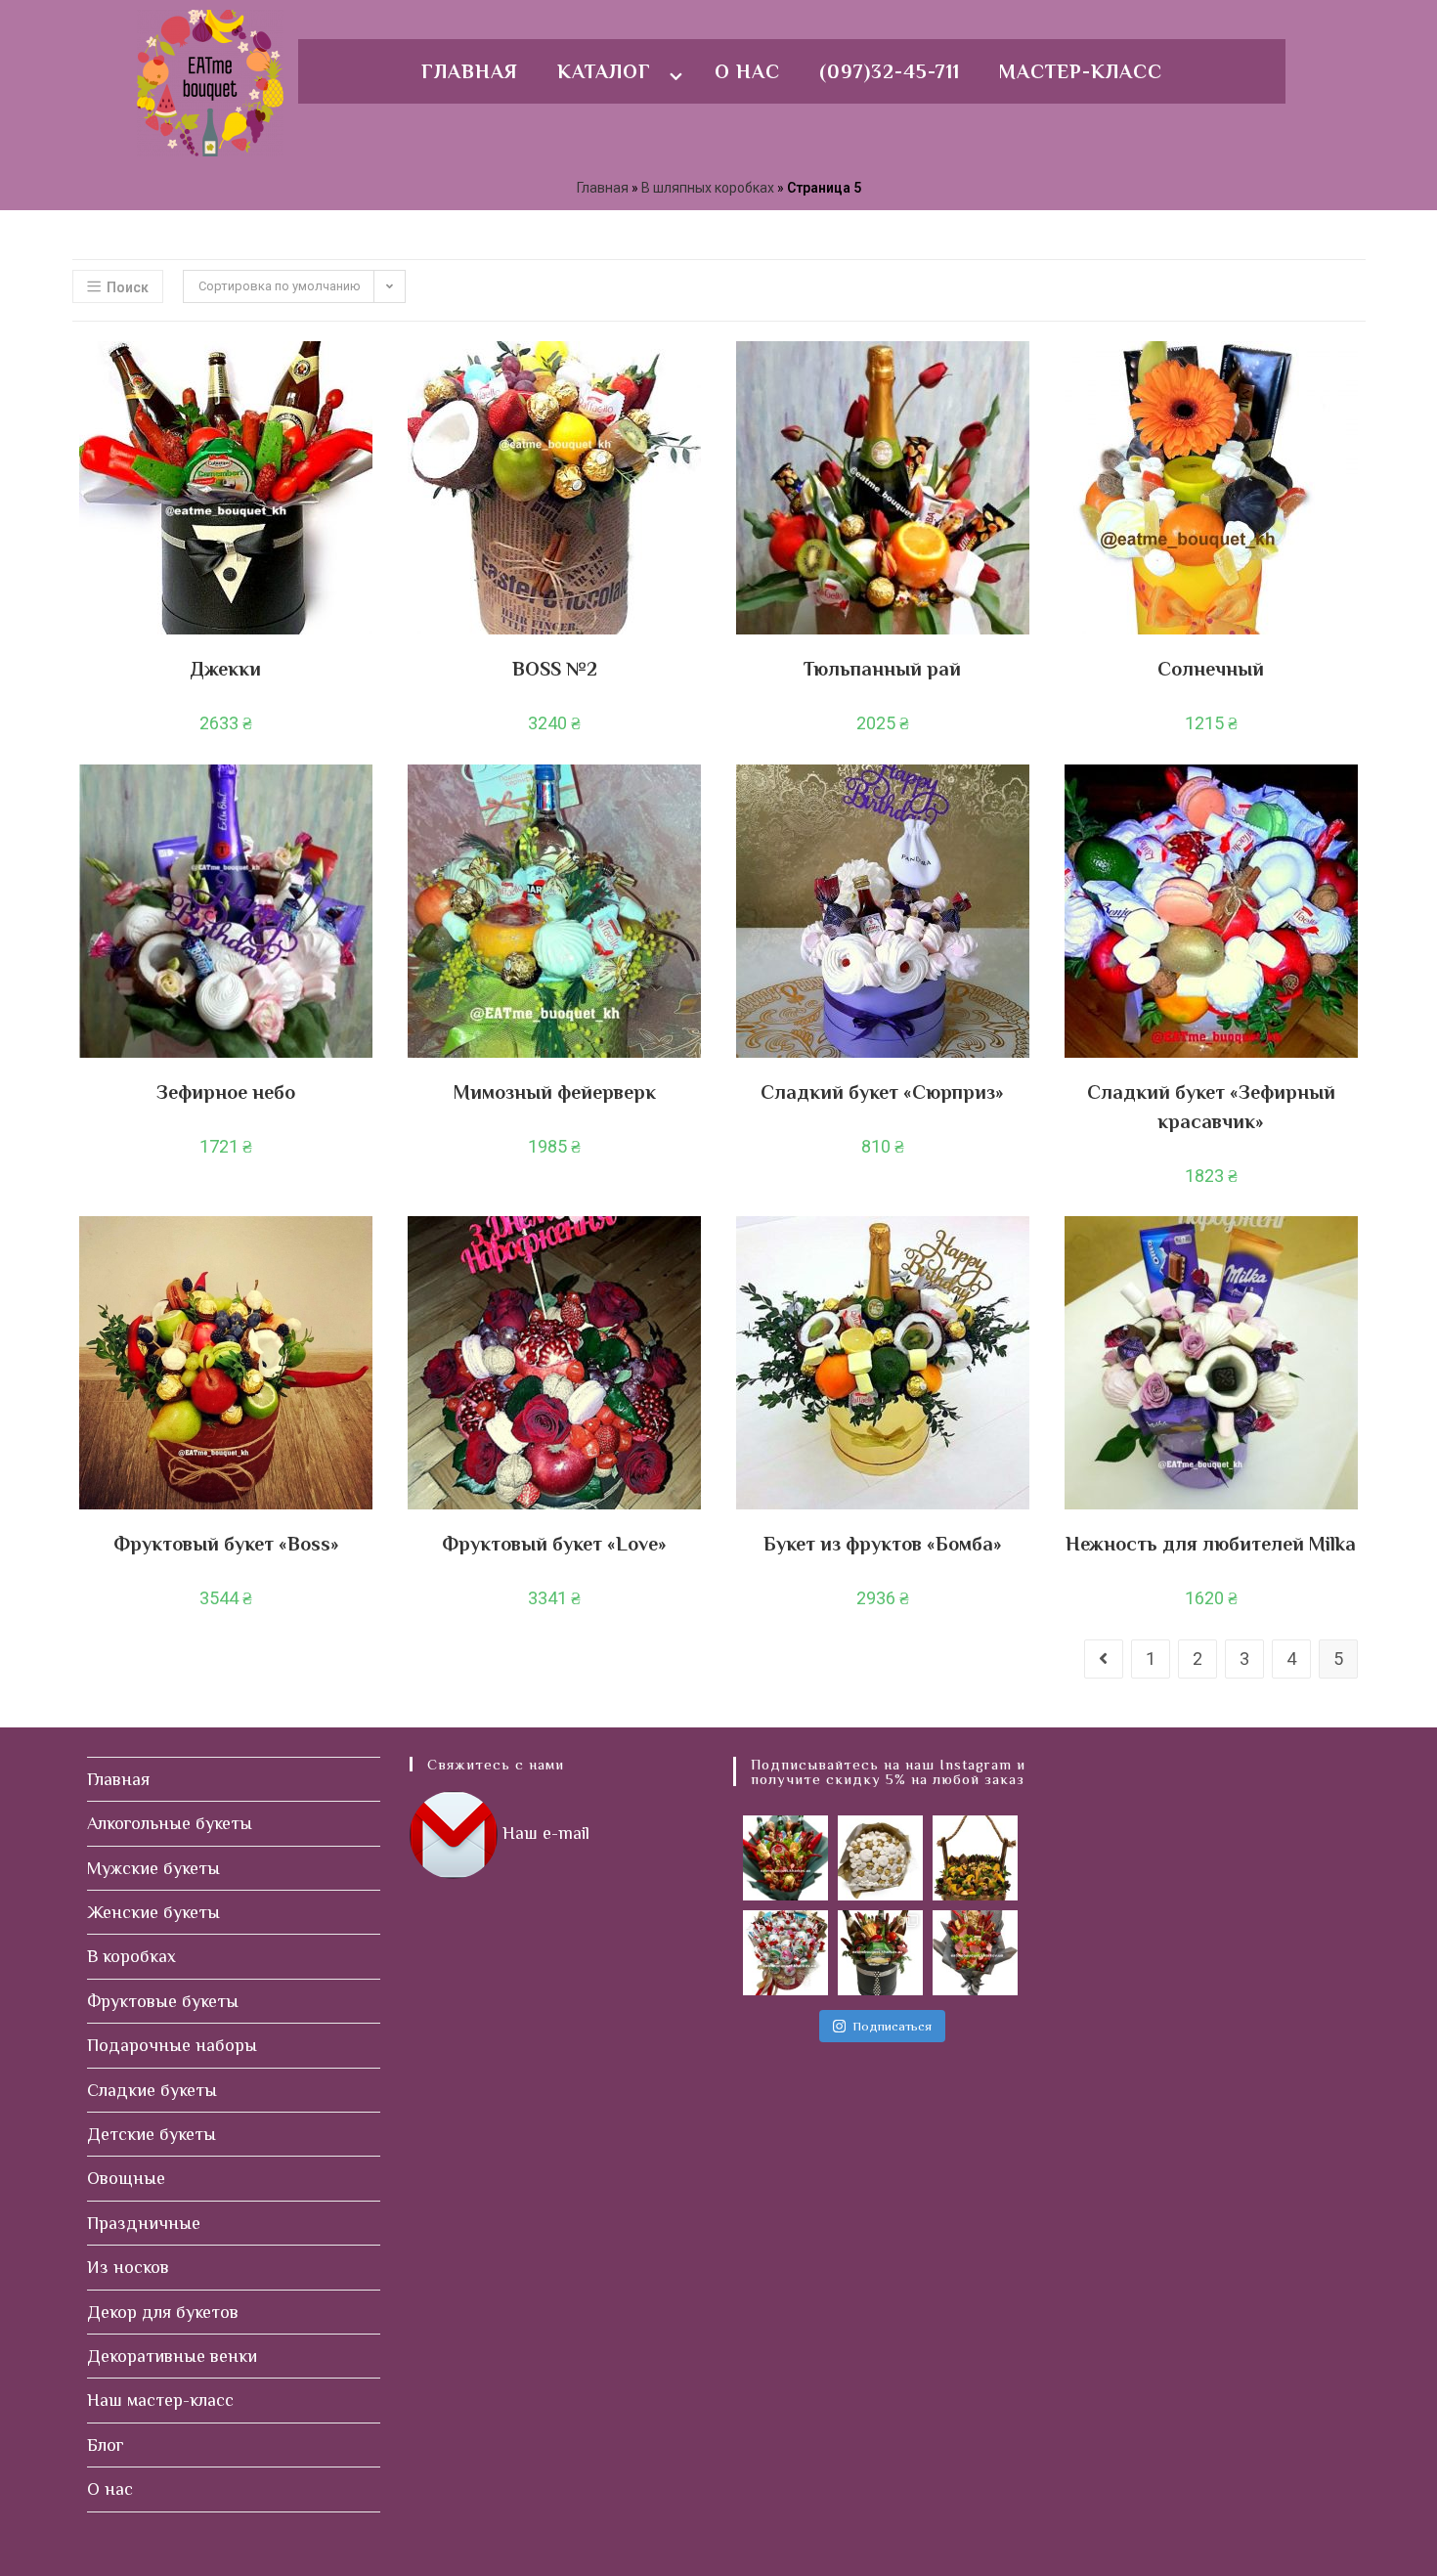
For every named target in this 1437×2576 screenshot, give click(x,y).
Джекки (226, 669)
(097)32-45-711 (890, 71)
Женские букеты (153, 1912)
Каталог (604, 71)
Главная (470, 71)
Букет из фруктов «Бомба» (883, 1544)
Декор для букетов (163, 2312)
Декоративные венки (172, 2356)
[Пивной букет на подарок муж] (785, 1858)
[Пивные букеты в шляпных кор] (880, 1953)
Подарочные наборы (172, 2045)
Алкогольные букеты (170, 1823)
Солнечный (1211, 669)
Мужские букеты (153, 1868)
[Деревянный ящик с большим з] (975, 1858)
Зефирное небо (226, 1092)
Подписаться (892, 2026)
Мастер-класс (1081, 71)
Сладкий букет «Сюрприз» (882, 1092)
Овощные (126, 2178)
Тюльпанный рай (882, 669)
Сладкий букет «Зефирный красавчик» (1211, 1107)
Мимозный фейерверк (555, 1092)
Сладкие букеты (152, 2090)
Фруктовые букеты (163, 2001)
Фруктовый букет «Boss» (226, 1544)
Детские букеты (152, 2134)
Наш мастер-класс (160, 2400)
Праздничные (144, 2223)
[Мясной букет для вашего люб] (975, 1953)
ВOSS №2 (555, 669)
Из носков (128, 2267)
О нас (747, 71)
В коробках (131, 1956)
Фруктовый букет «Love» (554, 1544)
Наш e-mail (546, 1833)
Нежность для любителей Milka (1211, 1544)
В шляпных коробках (708, 188)
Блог (106, 2445)
